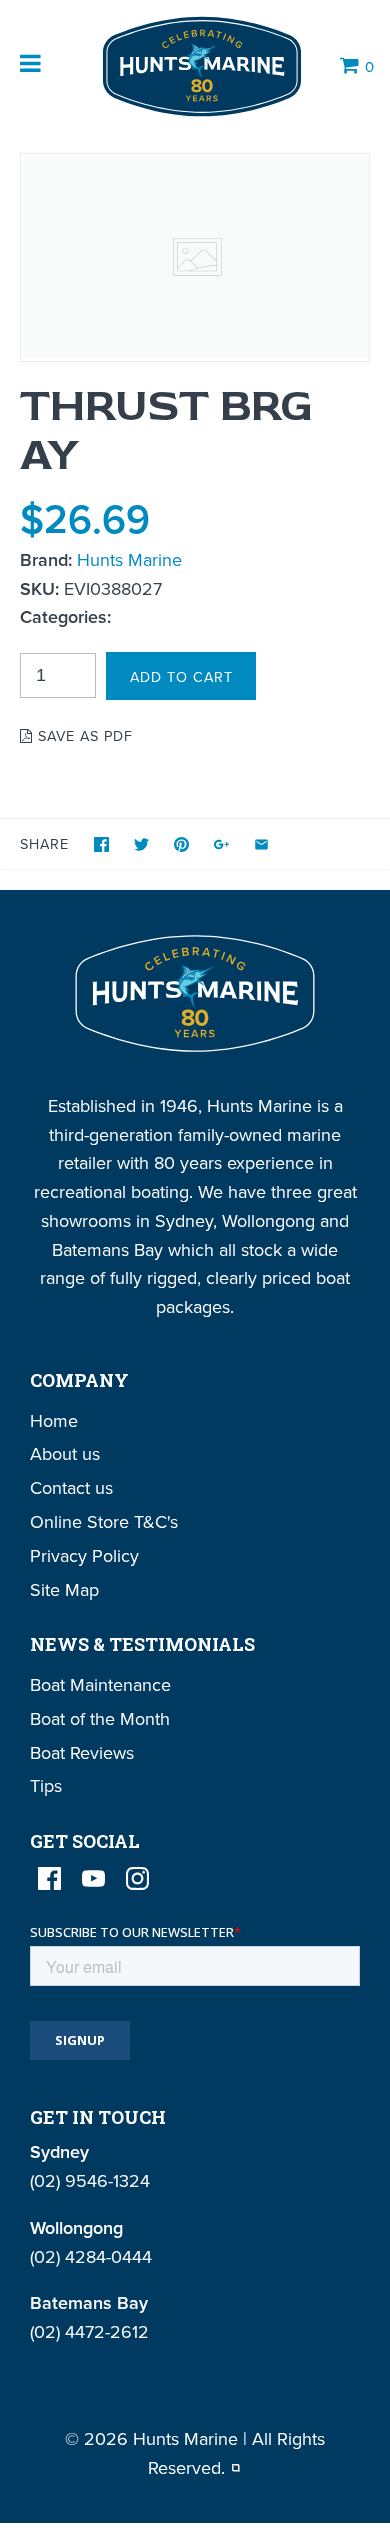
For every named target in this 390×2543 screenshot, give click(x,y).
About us (65, 1453)
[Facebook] (49, 1878)
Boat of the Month (100, 1718)
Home (54, 1420)
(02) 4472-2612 (89, 2331)
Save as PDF (83, 735)
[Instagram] (137, 1878)
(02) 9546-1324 (90, 2180)
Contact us (71, 1487)
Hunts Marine (129, 559)
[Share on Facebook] (101, 844)
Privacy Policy (84, 1555)
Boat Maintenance (100, 1684)
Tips (46, 1785)
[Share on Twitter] (141, 844)
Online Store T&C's (104, 1521)
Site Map (64, 1589)
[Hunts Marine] (200, 66)
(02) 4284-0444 (91, 2256)
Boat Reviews (82, 1752)
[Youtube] (93, 1878)
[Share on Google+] (221, 844)
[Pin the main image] (181, 844)
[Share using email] (261, 844)
